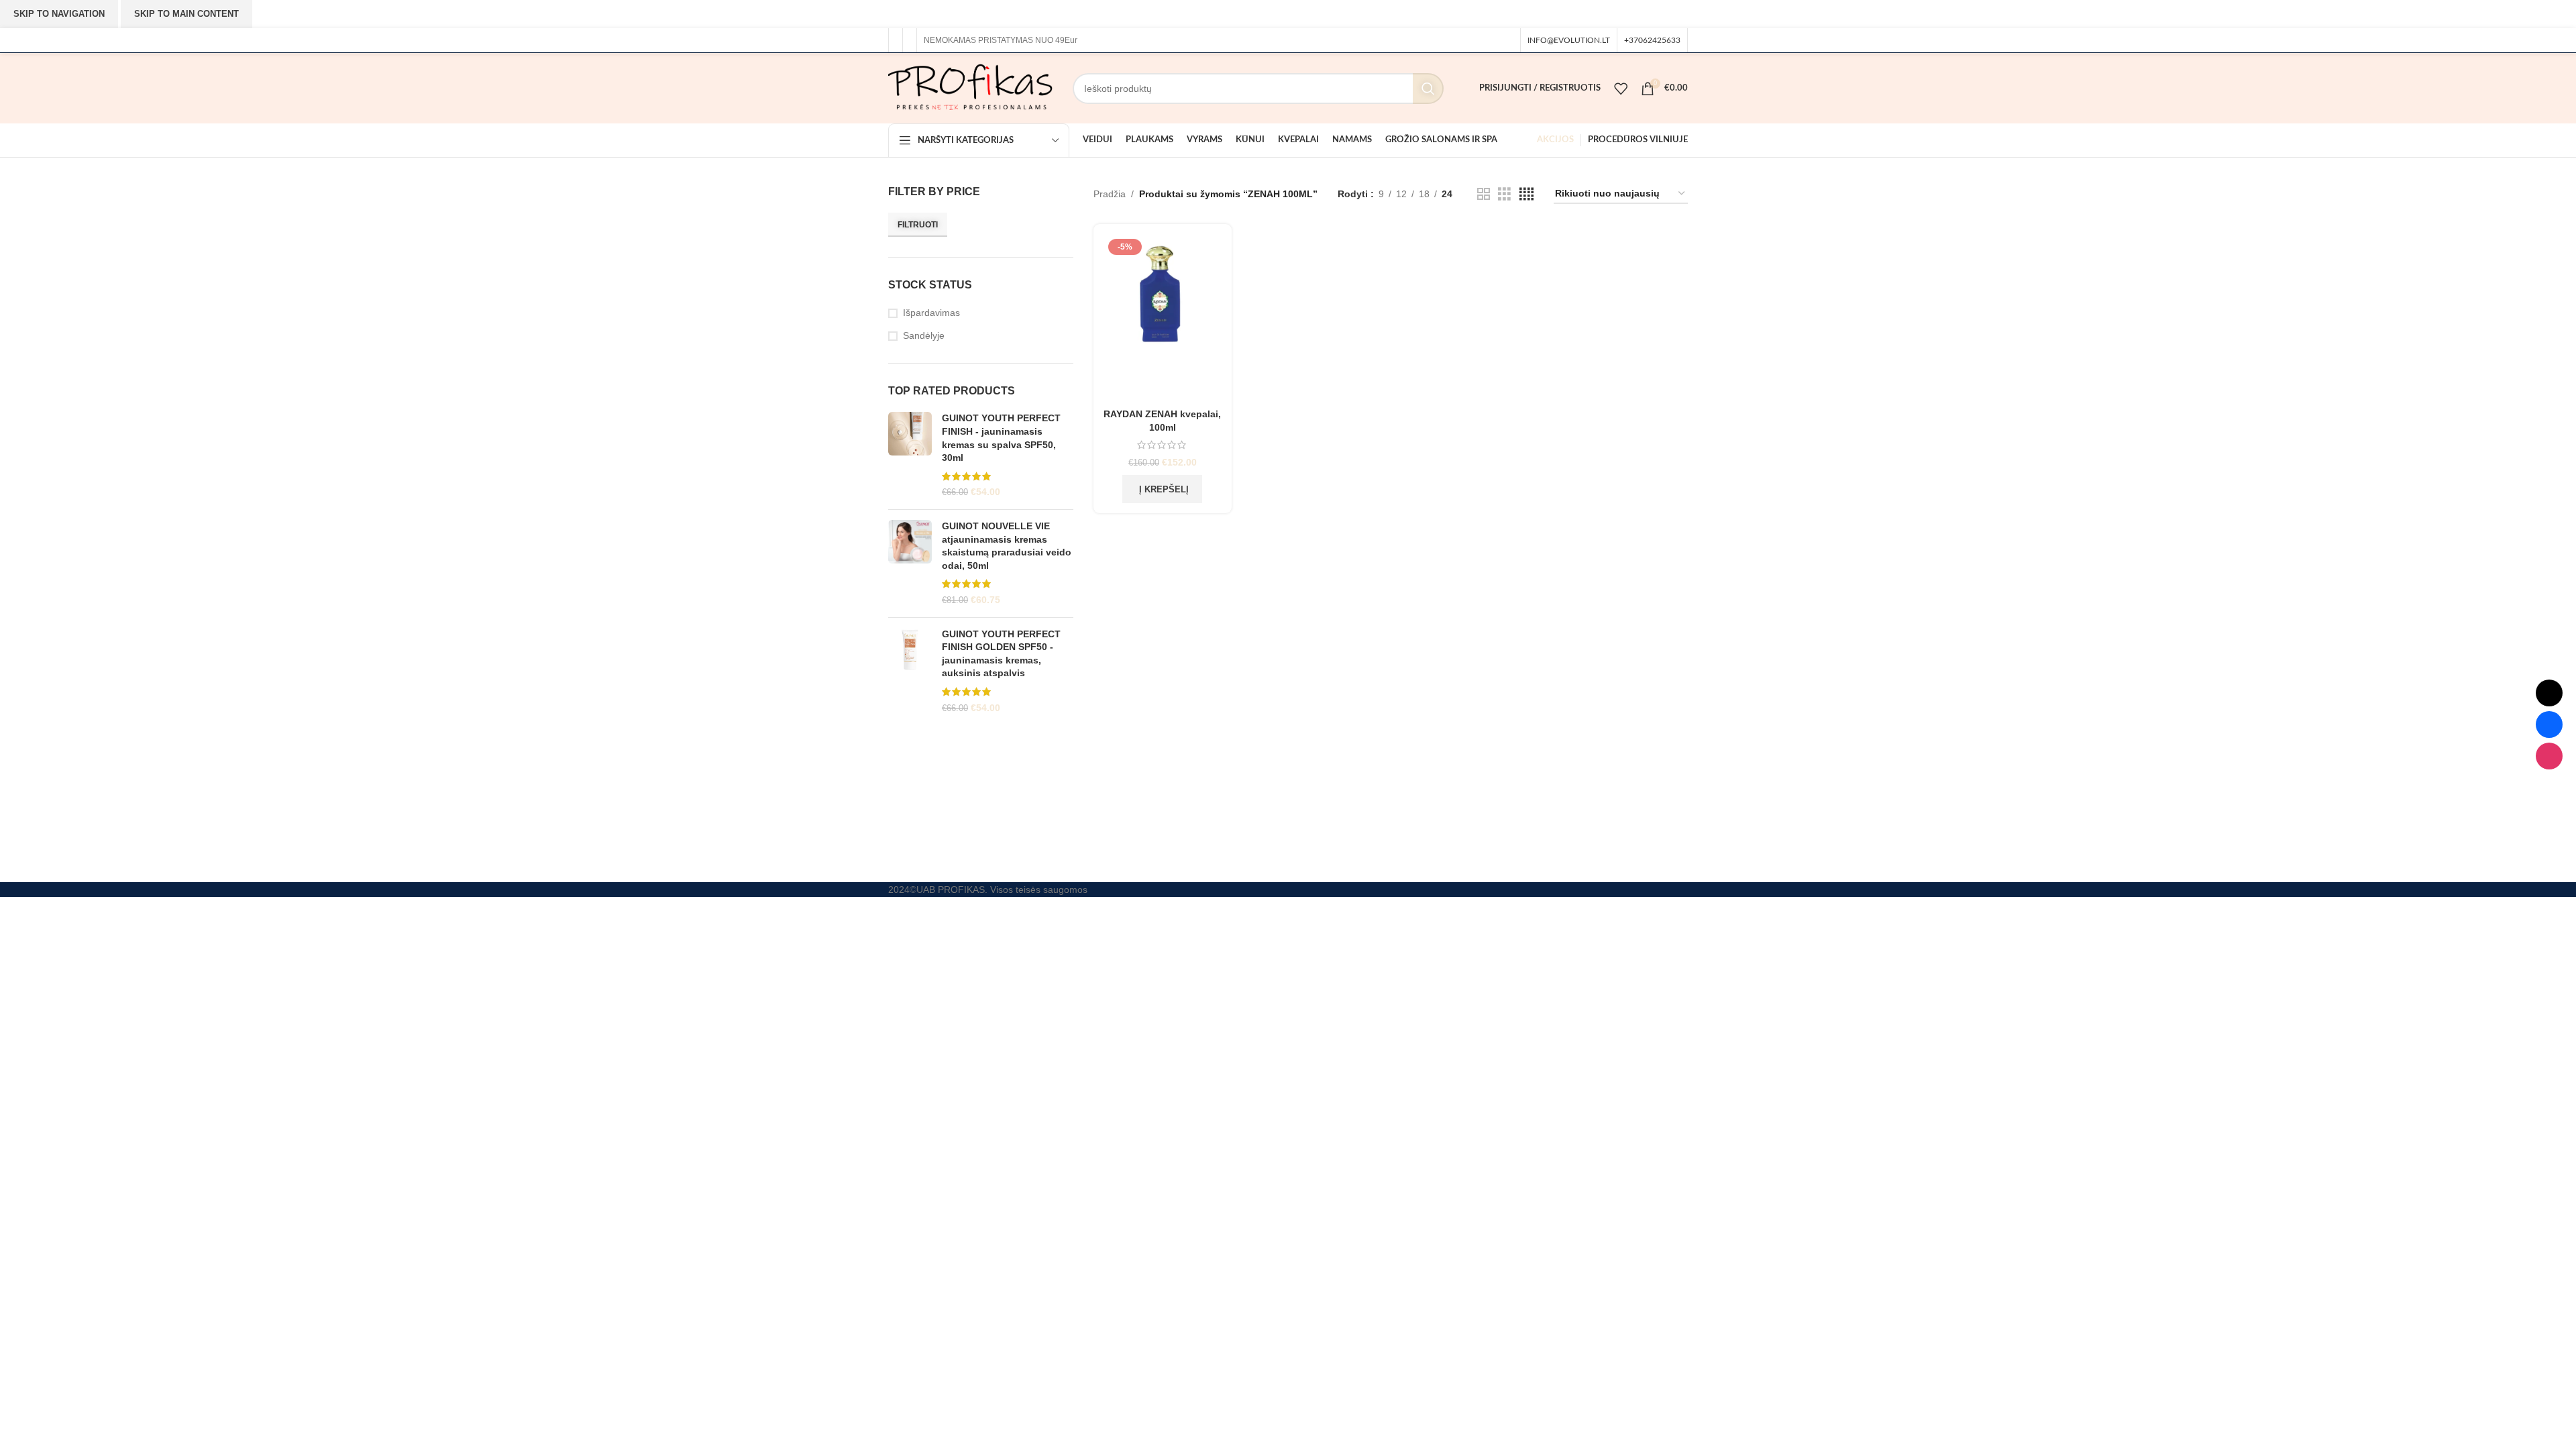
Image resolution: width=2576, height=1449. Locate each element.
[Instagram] (2549, 756)
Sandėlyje (924, 335)
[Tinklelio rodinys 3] (1504, 194)
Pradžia (1110, 194)
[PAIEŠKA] (1428, 89)
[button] (1162, 489)
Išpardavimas (931, 313)
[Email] (2549, 693)
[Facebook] (2549, 724)
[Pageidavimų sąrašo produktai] (1621, 89)
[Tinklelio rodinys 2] (1484, 194)
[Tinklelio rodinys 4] (1526, 194)
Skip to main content (186, 14)
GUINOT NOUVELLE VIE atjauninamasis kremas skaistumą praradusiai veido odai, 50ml (1007, 546)
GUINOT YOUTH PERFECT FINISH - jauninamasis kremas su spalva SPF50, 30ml (1001, 438)
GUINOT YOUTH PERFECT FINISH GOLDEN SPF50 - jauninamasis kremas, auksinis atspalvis (1001, 654)
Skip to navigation (59, 14)
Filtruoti (918, 225)
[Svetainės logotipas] (970, 87)
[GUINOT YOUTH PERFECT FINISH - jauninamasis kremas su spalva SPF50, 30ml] (910, 455)
